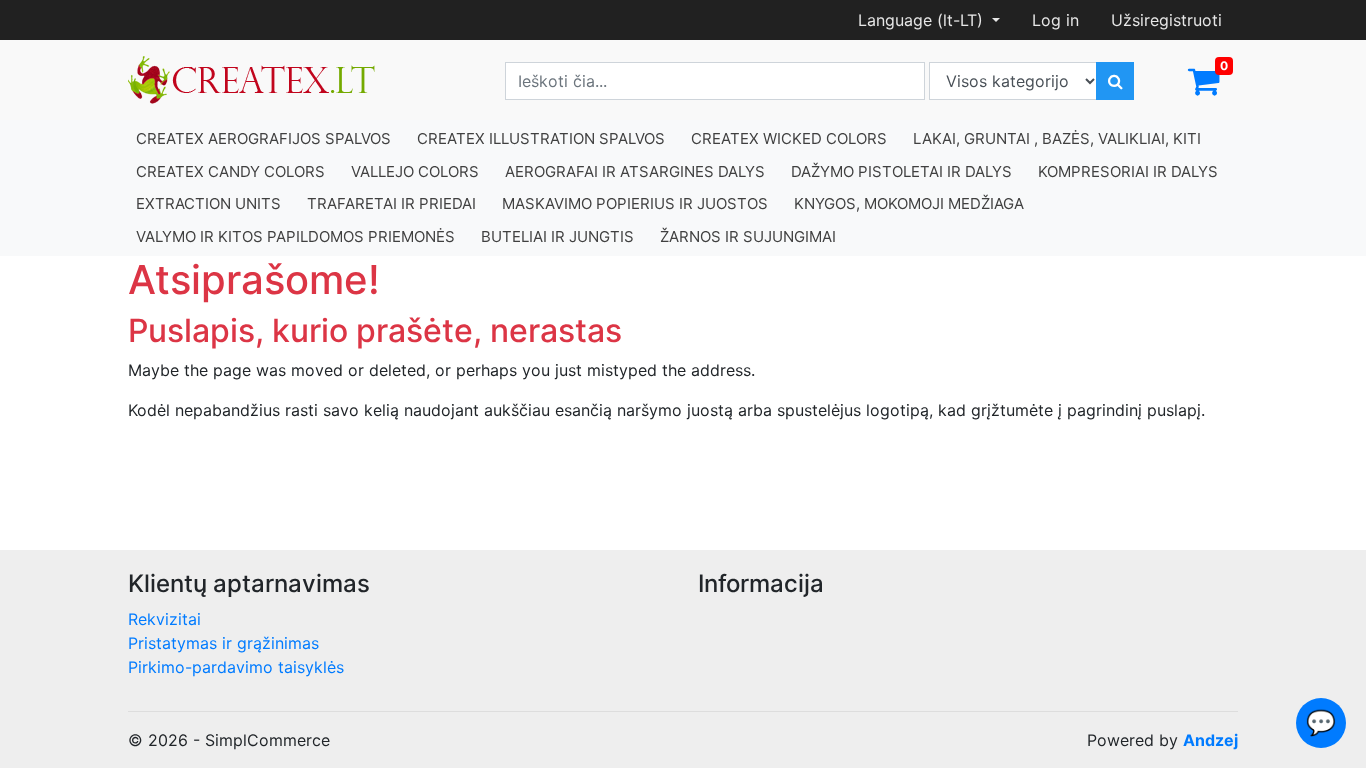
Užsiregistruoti (1166, 20)
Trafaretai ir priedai (391, 203)
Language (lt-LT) (923, 20)
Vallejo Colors (415, 171)
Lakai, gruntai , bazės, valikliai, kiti (1057, 138)
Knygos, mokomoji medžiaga (909, 203)
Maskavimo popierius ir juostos (635, 203)
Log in (1055, 20)
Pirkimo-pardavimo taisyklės (236, 667)
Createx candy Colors (230, 171)
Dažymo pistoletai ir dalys (901, 171)
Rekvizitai (164, 619)
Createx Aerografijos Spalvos (263, 138)
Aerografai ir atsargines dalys (635, 171)
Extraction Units (208, 203)
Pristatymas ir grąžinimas (223, 643)
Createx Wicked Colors (789, 138)
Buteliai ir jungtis (557, 236)
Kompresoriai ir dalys (1128, 171)
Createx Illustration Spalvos (541, 138)
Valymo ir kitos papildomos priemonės (295, 236)
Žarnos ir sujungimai (748, 236)
